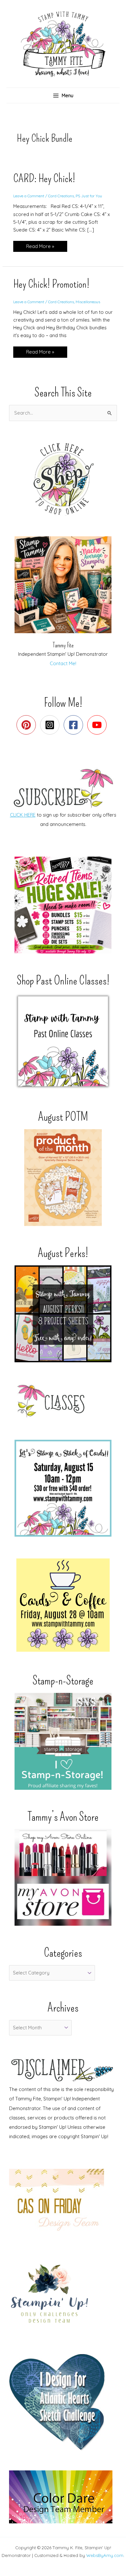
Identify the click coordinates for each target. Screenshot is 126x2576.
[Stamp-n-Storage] (63, 1741)
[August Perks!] (63, 1314)
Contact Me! (63, 663)
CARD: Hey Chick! (44, 178)
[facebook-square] (75, 725)
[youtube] (98, 725)
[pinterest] (28, 725)
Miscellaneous (88, 302)
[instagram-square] (51, 725)
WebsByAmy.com (105, 2555)
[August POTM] (63, 1178)
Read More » (40, 247)
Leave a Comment (29, 196)
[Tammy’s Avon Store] (63, 1877)
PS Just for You (89, 196)
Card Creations (61, 196)
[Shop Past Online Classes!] (63, 1041)
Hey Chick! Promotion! (51, 284)
